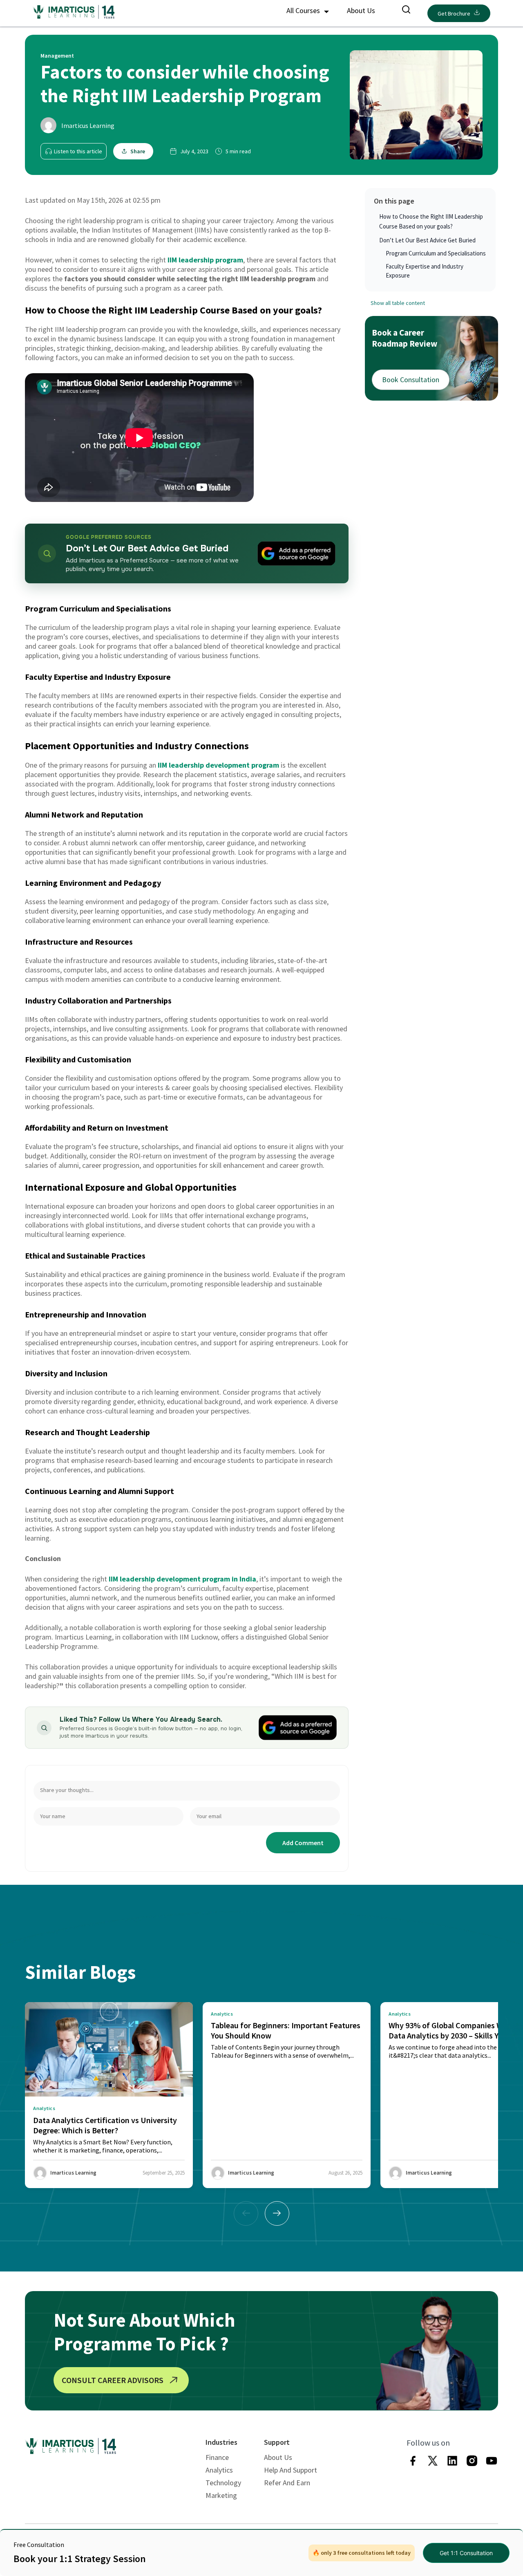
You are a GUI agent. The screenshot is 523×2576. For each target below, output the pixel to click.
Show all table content (398, 303)
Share (138, 151)
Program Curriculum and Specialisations (436, 253)
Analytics (219, 2470)
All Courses (304, 10)
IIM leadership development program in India (182, 1579)
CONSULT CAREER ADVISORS (113, 2380)
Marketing (221, 2495)
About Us (361, 10)
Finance (217, 2457)
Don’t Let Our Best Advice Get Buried (427, 240)
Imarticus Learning (88, 125)
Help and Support (291, 2470)
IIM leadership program (205, 260)
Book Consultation (411, 380)
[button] (277, 2213)
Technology (223, 2483)
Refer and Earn (287, 2483)
